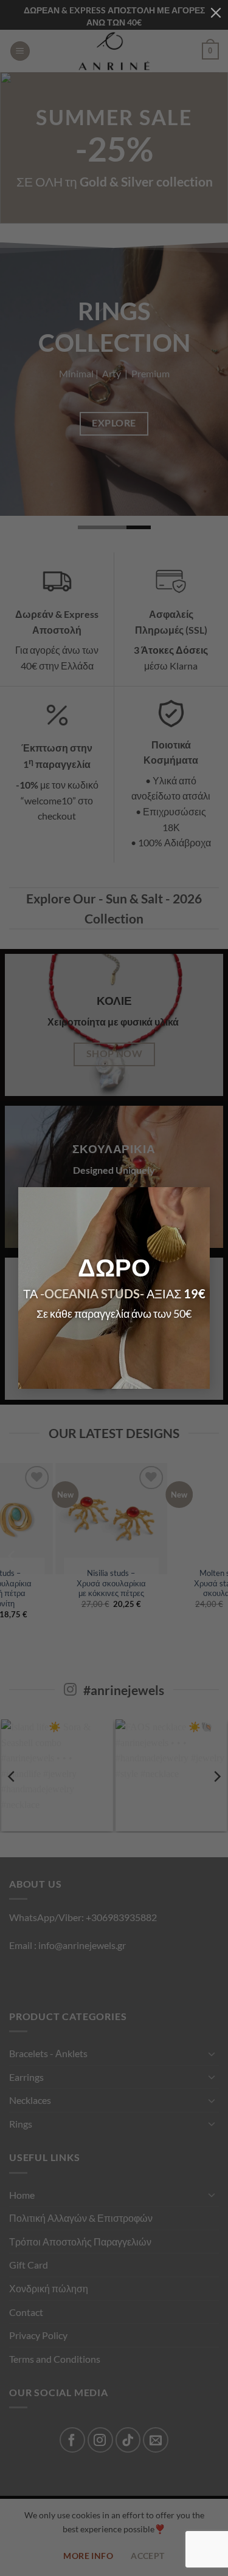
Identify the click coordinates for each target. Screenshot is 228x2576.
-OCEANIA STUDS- (92, 1293)
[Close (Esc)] (216, 12)
